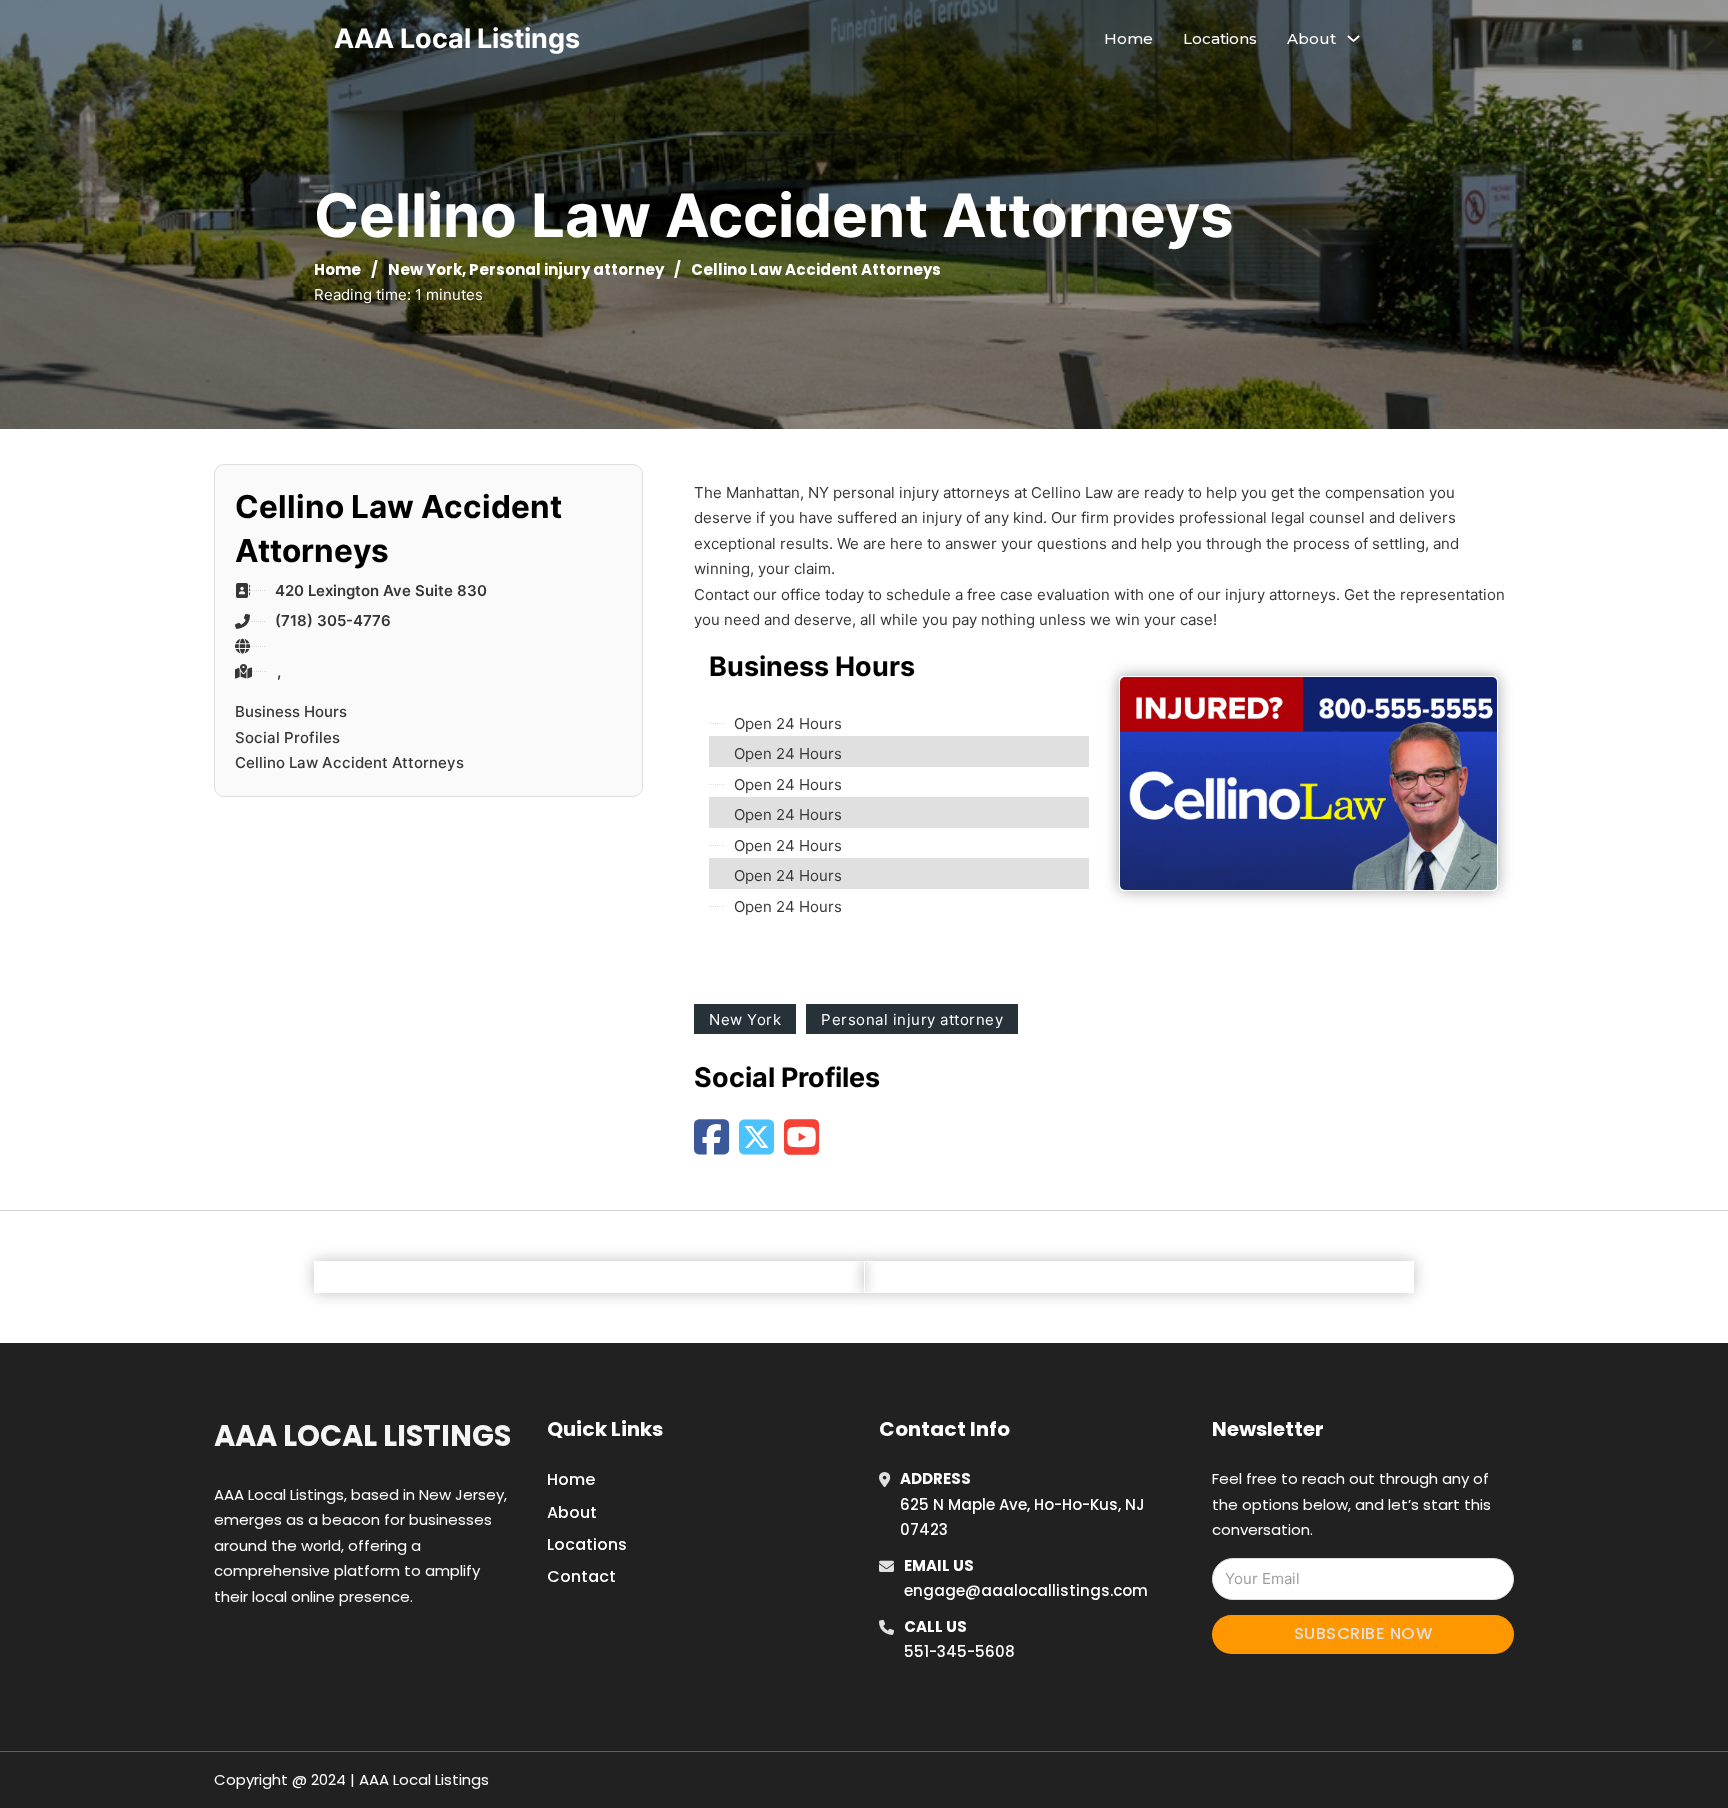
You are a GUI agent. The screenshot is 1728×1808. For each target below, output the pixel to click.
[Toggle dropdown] (1353, 38)
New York (425, 269)
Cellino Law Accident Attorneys (349, 762)
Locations (1220, 38)
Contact (581, 1576)
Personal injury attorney (566, 269)
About (572, 1512)
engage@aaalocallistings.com (1026, 1590)
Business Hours (291, 711)
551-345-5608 (959, 1651)
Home (1128, 38)
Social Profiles (287, 737)
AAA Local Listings (457, 38)
